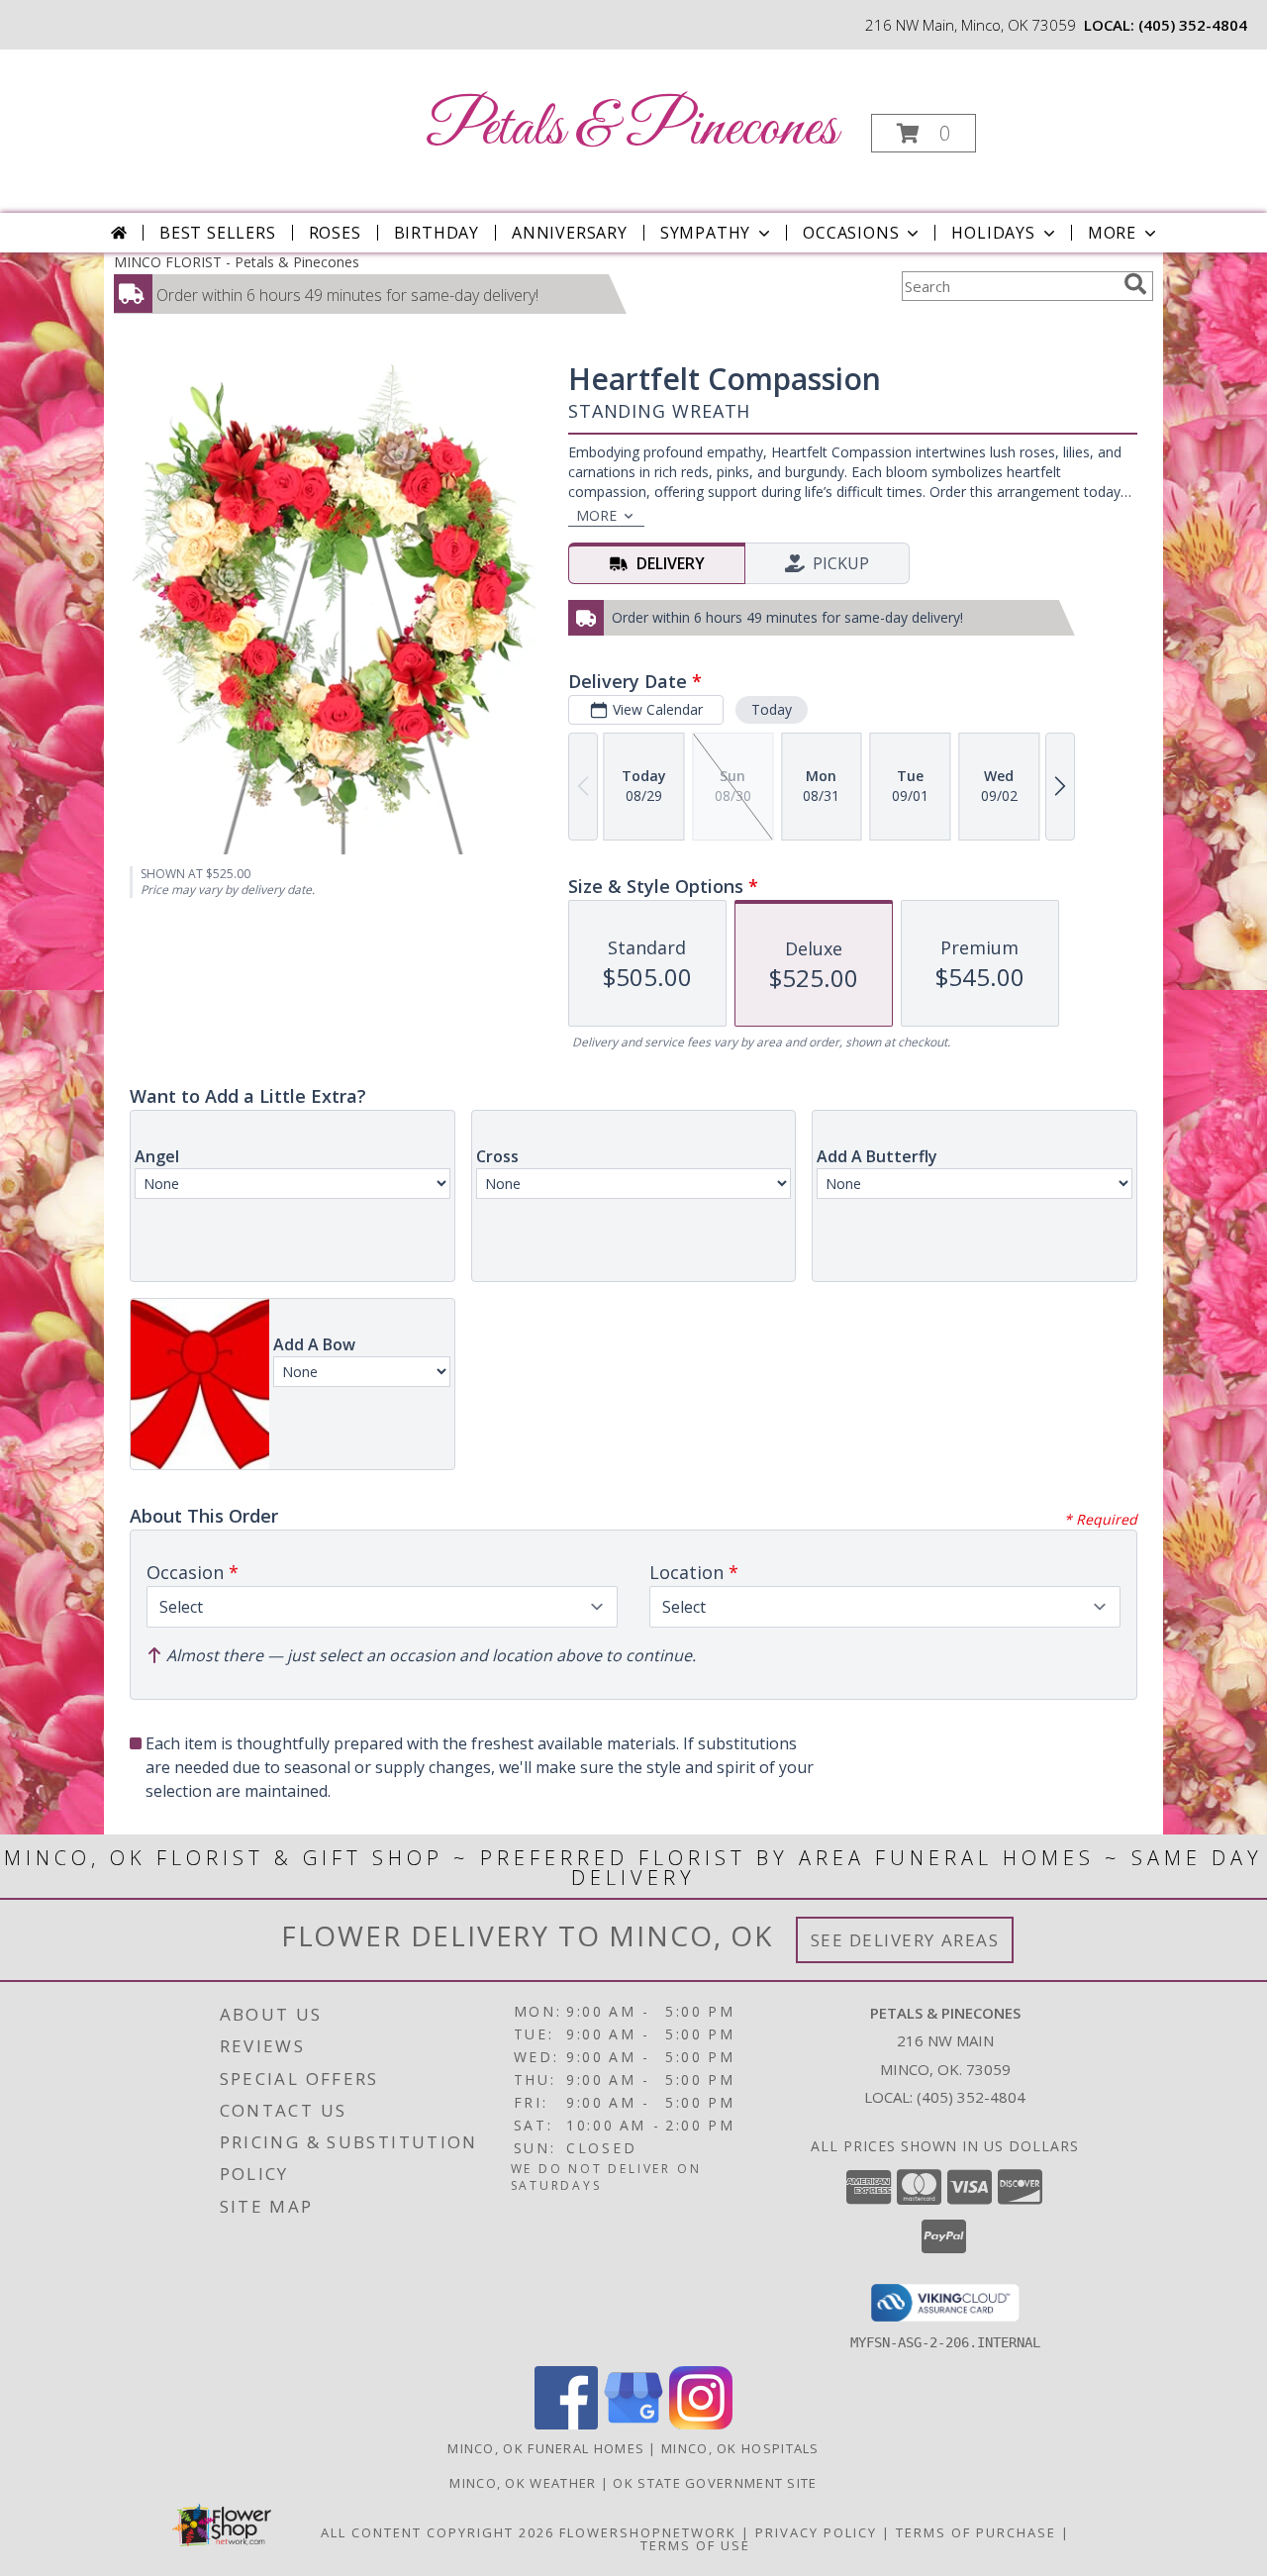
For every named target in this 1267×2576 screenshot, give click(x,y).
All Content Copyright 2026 (438, 2532)
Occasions (851, 233)
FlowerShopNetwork (648, 2532)
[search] (1135, 284)
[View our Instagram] (701, 2424)
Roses (335, 233)
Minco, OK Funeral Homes (546, 2448)
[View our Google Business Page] (633, 2424)
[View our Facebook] (566, 2424)
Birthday (437, 233)
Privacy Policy (816, 2532)
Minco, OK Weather (523, 2483)
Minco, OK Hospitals (740, 2448)
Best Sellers (218, 233)
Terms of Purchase (976, 2532)
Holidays (993, 233)
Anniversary (570, 233)
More (1112, 233)
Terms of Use (695, 2545)
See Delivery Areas (905, 1940)
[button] (924, 133)
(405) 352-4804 (1193, 25)
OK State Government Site (715, 2483)
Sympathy (705, 233)
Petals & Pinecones (632, 129)
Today (772, 709)
